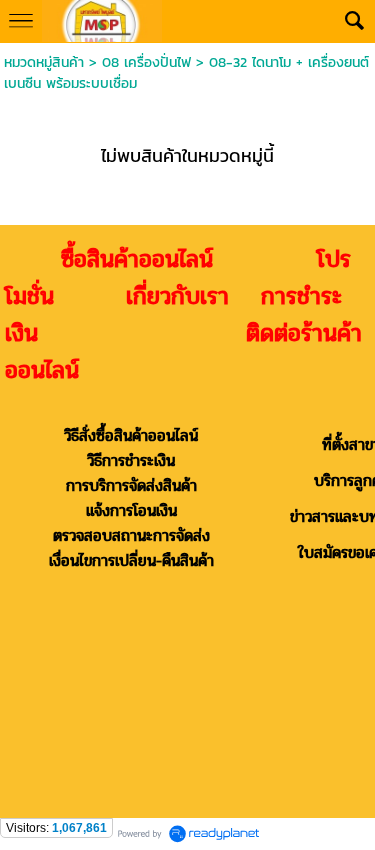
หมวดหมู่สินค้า (44, 62)
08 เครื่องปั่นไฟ (146, 62)
